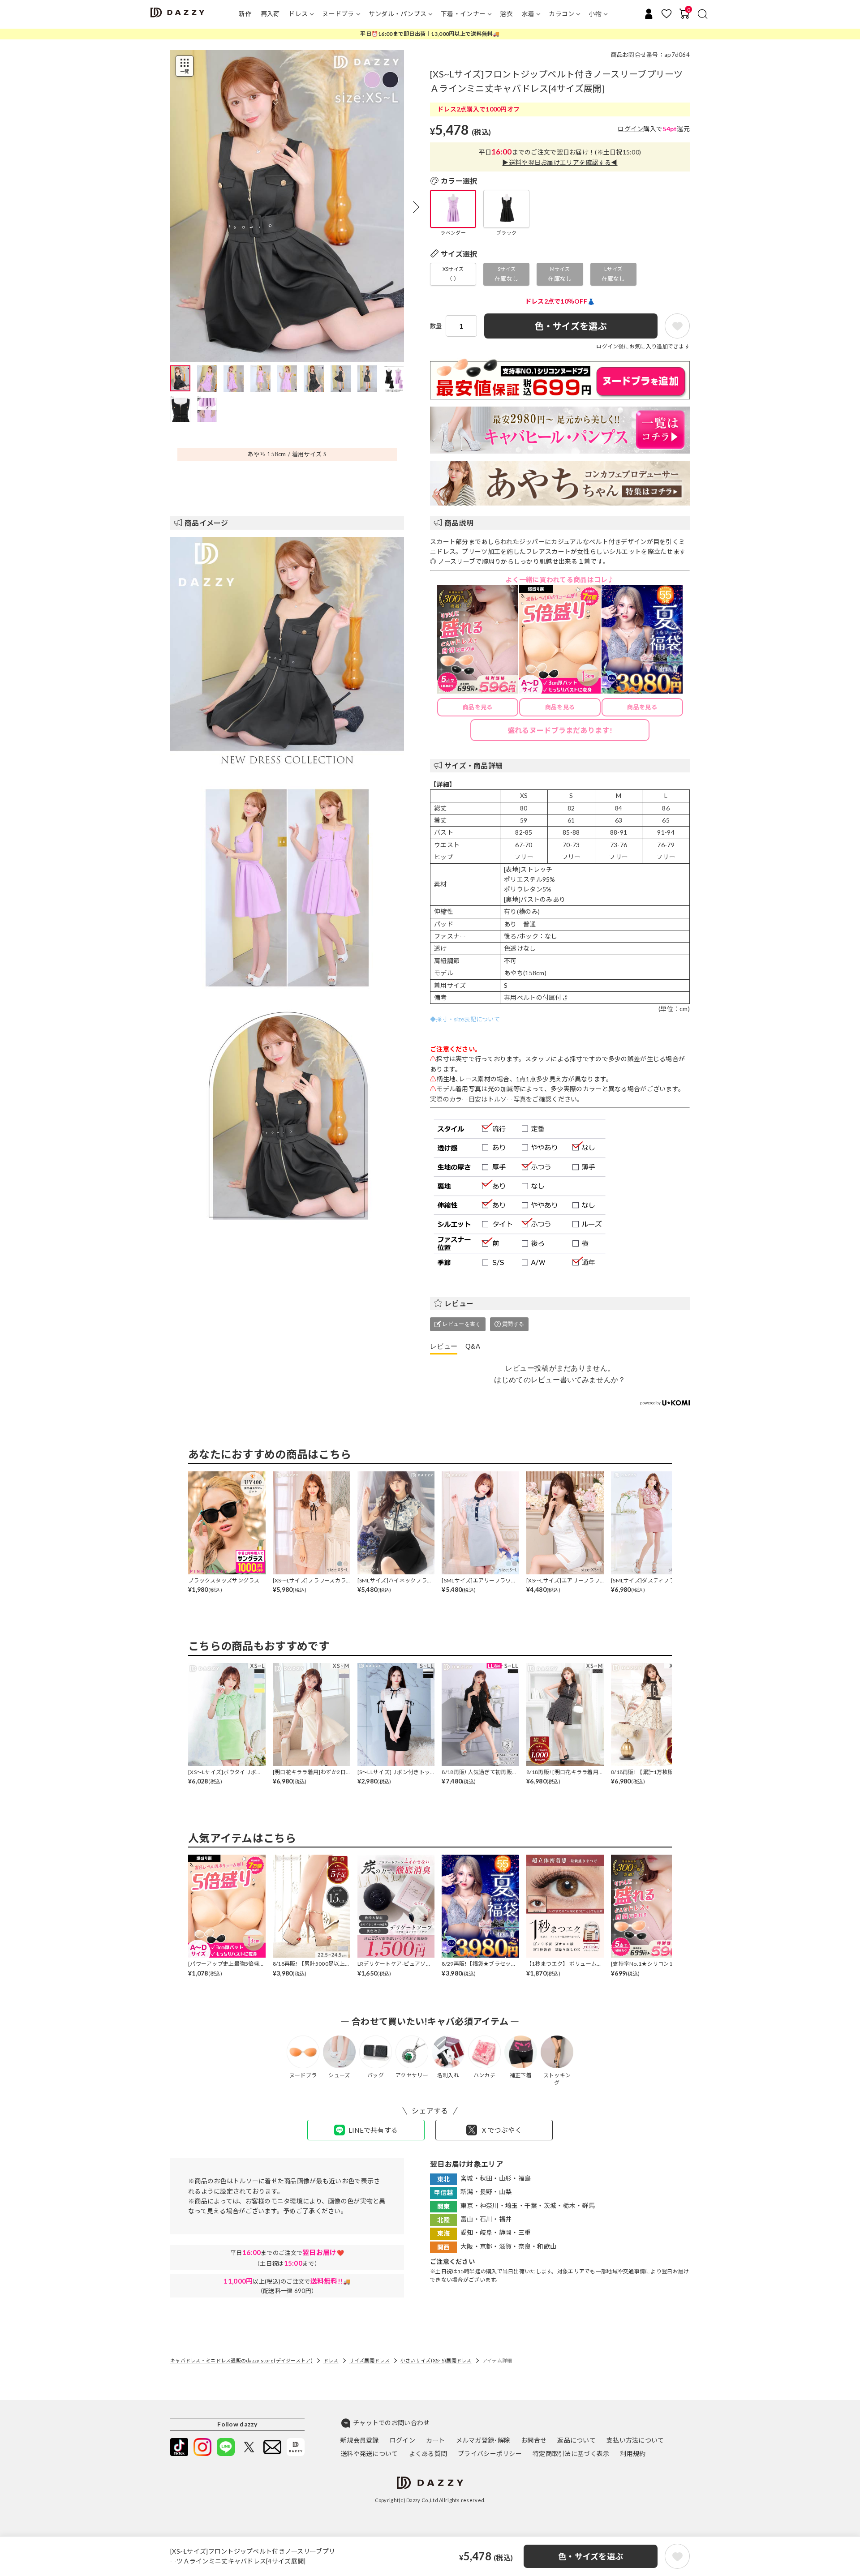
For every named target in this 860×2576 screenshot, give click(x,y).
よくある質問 (428, 2454)
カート (436, 2440)
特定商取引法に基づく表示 (571, 2454)
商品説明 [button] (459, 523)
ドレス (298, 14)
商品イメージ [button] (206, 523)
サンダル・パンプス (398, 14)
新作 (245, 14)
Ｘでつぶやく (501, 2130)
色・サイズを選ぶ (591, 2556)
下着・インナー (463, 14)
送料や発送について (369, 2454)
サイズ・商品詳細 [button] (473, 765)
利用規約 (633, 2454)
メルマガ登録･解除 (483, 2440)
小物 (595, 14)
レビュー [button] (459, 1303)
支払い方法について (635, 2440)
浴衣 (506, 14)
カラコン (561, 14)
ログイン (630, 129)
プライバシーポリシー (490, 2454)
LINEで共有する (373, 2130)
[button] (416, 207)
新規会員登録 (360, 2440)
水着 (528, 14)
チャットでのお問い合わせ (391, 2423)
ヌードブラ (338, 14)
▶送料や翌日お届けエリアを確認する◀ (560, 162)
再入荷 (270, 14)
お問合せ (534, 2440)
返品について (576, 2440)
